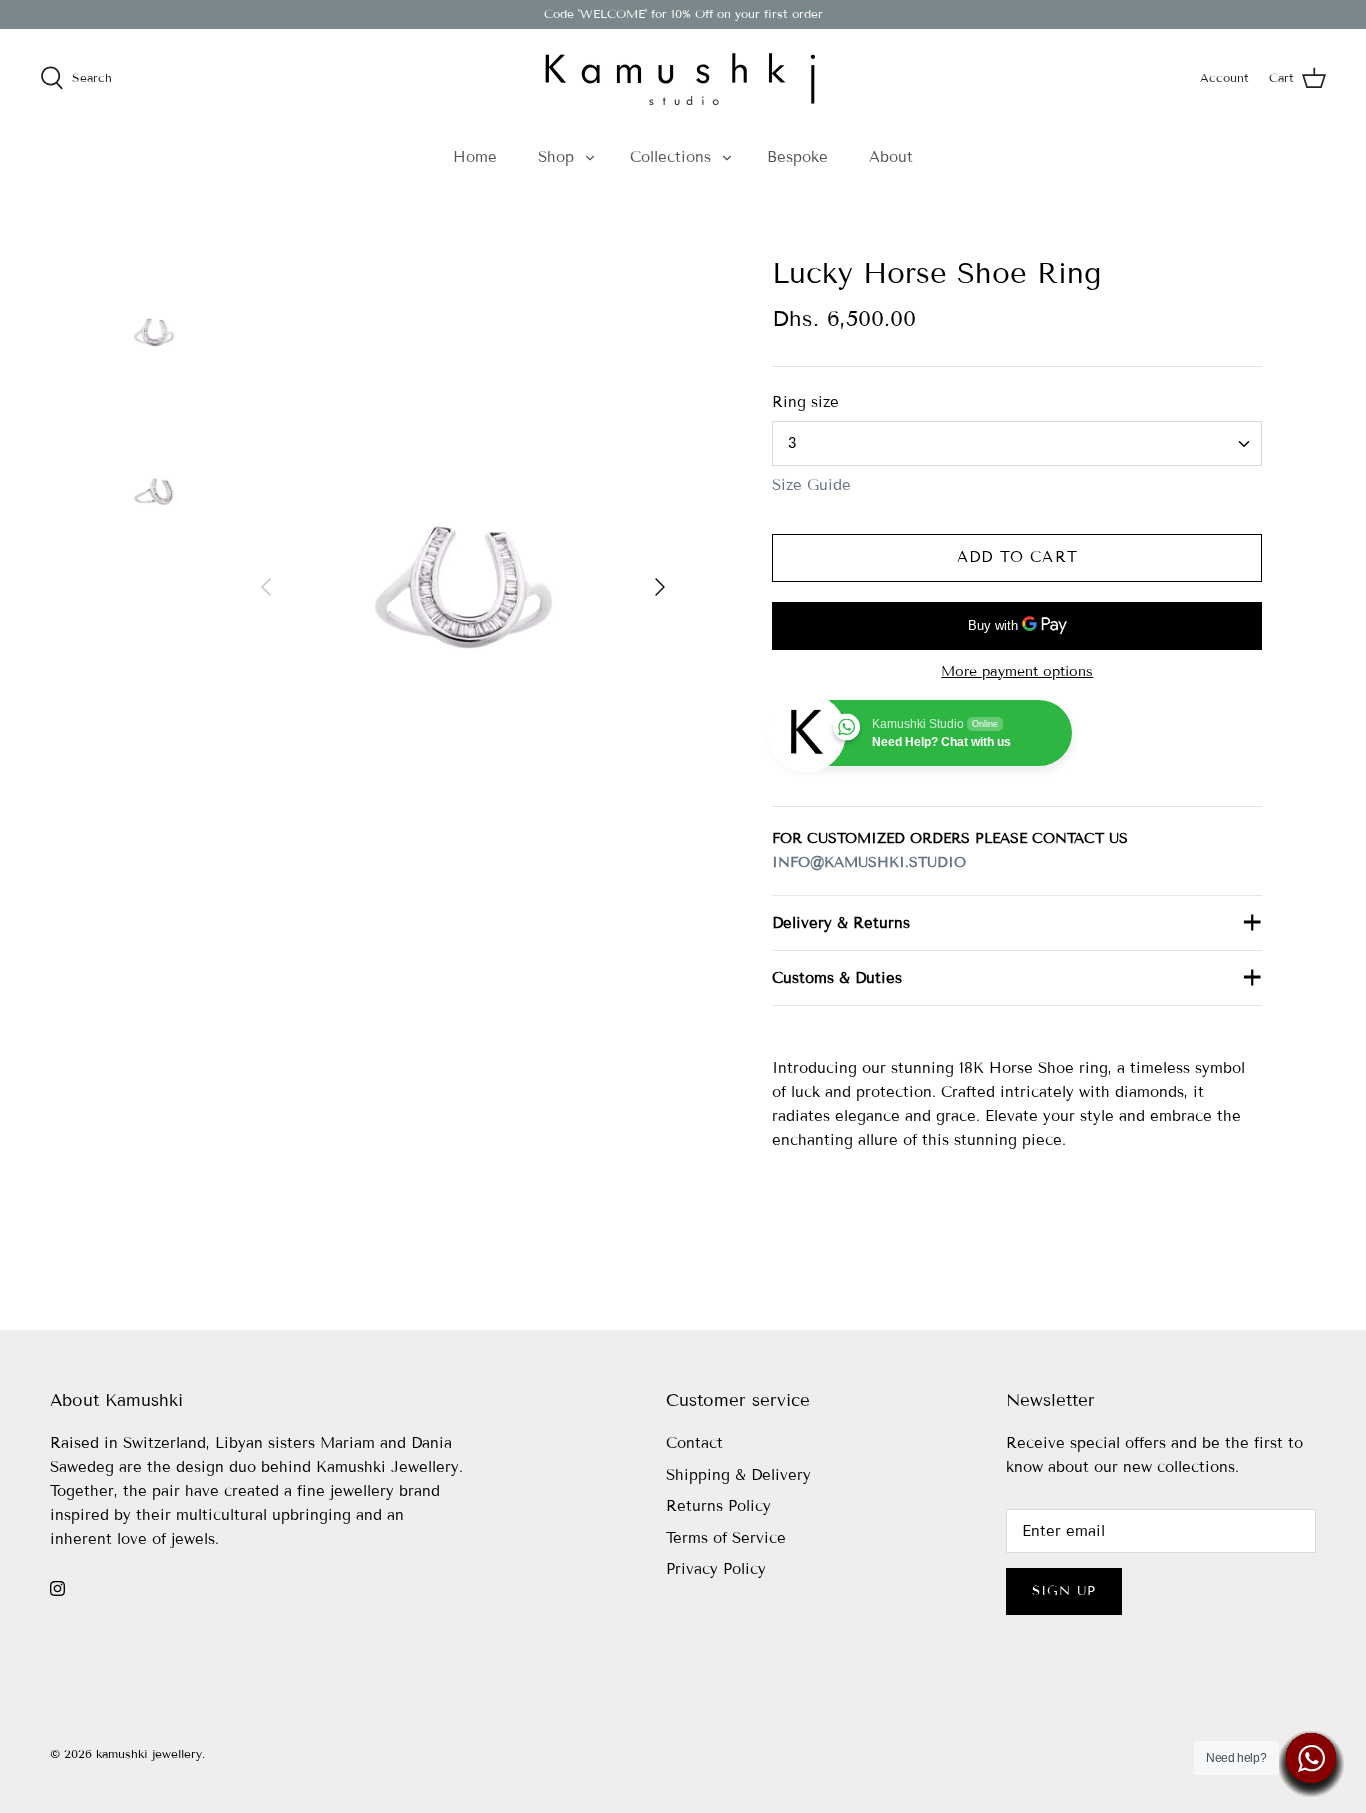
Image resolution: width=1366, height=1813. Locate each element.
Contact (694, 1443)
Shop (556, 157)
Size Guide (811, 485)
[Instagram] (57, 1588)
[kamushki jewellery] (683, 78)
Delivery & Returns (841, 923)
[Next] (660, 587)
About (891, 157)
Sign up (1064, 1591)
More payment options (1017, 672)
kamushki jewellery (149, 1753)
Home (475, 157)
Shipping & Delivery (738, 1475)
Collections (670, 157)
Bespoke (797, 157)
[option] (463, 587)
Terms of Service (726, 1538)
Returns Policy (718, 1506)
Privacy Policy (716, 1569)
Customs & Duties (837, 978)
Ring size (805, 402)
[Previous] (266, 587)
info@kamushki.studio (869, 862)
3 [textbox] (792, 443)
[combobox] (1017, 443)
